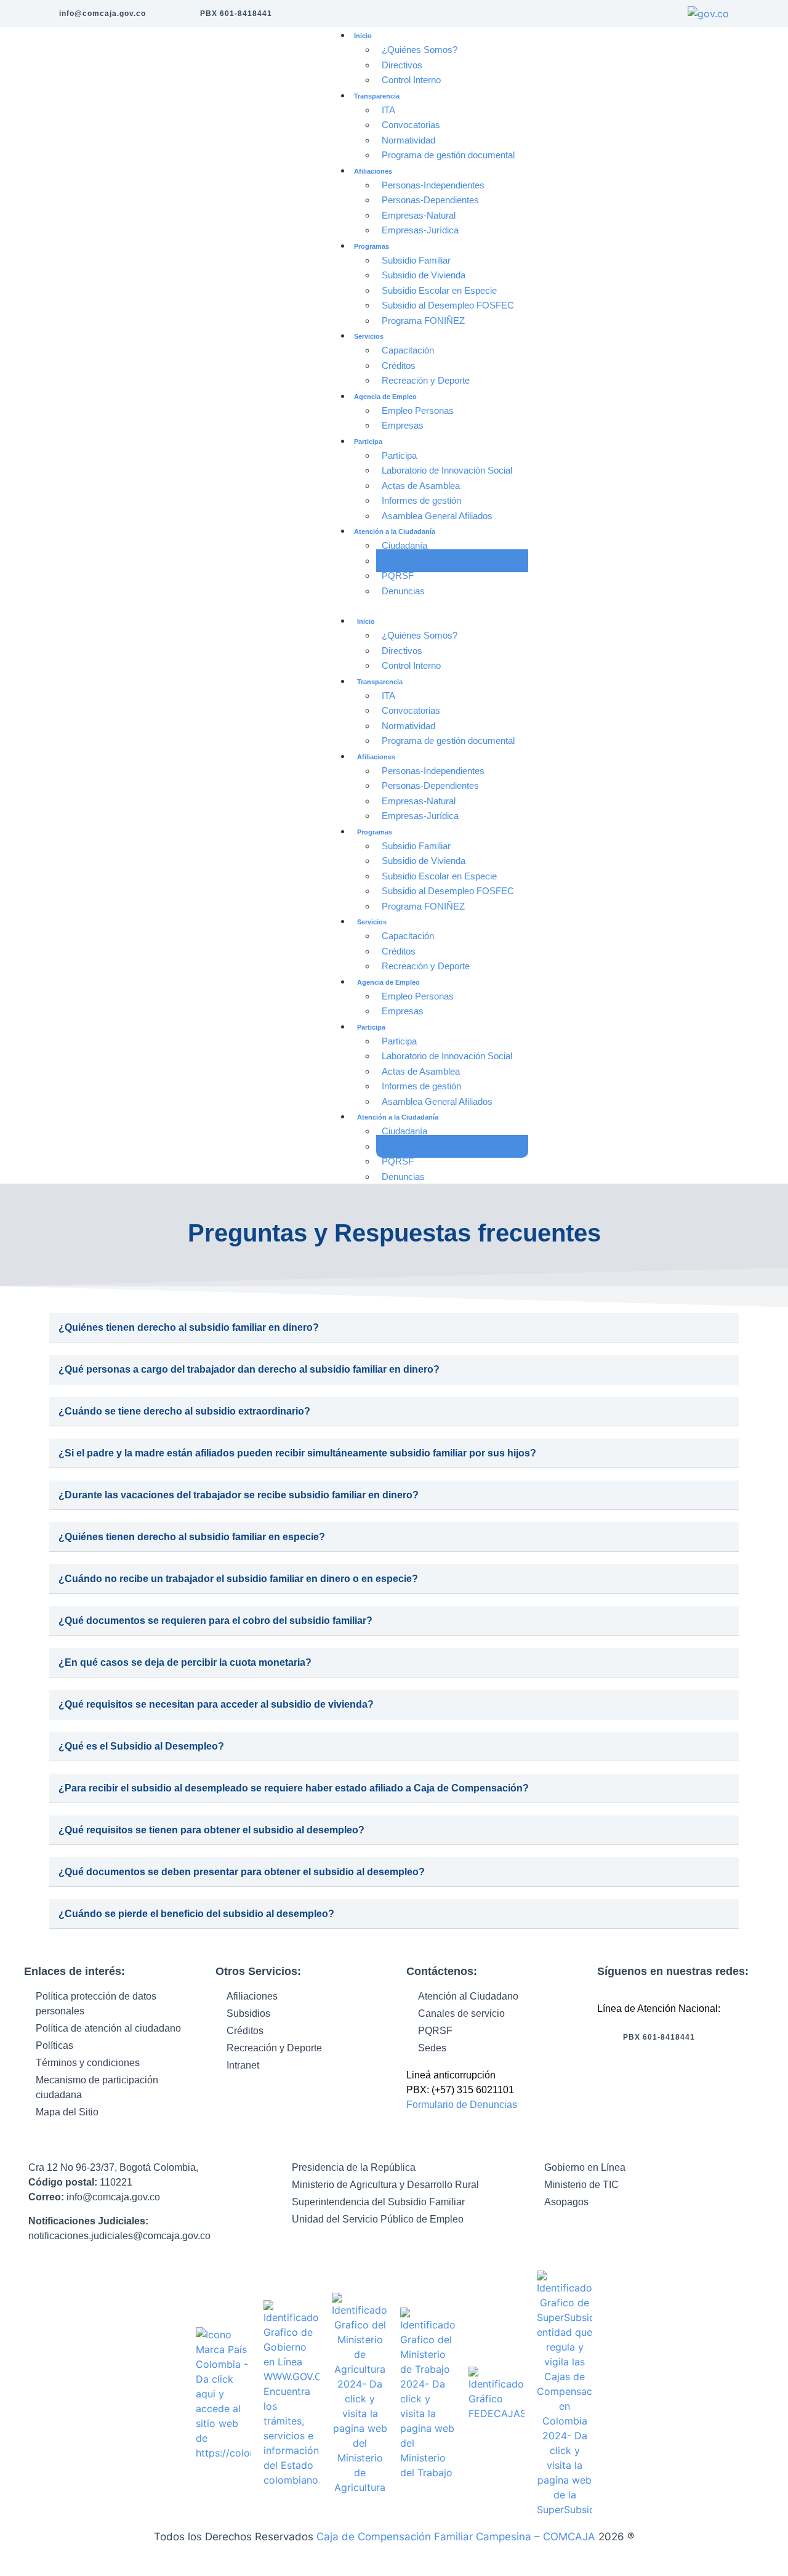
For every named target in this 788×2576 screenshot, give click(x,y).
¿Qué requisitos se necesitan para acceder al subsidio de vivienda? (216, 1704)
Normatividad (408, 140)
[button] (428, 605)
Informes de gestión (421, 500)
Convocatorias (411, 125)
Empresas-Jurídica (420, 230)
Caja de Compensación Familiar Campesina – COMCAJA (456, 2537)
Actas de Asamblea (421, 486)
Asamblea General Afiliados (437, 516)
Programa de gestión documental (448, 155)
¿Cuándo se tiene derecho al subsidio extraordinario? (184, 1411)
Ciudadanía (404, 545)
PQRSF (398, 575)
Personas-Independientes (433, 185)
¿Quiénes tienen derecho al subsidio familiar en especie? (192, 1537)
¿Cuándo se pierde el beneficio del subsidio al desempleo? (196, 1914)
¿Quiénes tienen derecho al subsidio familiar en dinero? (189, 1327)
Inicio (363, 36)
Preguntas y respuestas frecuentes (452, 561)
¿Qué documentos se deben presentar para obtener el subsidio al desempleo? (242, 1872)
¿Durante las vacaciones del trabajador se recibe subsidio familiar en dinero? (239, 1495)
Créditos (399, 365)
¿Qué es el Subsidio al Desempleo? (141, 1746)
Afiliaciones (373, 171)
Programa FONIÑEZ (423, 321)
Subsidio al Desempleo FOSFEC (448, 305)
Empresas (403, 425)
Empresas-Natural (419, 215)
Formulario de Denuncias (463, 2105)
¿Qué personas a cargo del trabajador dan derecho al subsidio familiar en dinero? (249, 1369)
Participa (368, 442)
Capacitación (408, 350)
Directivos (402, 65)
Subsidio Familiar (416, 260)
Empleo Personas (418, 410)
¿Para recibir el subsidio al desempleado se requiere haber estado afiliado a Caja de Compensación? (294, 1788)
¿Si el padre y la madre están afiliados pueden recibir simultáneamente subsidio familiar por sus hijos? (297, 1453)
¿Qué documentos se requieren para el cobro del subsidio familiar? (215, 1621)
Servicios (369, 336)
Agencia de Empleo (385, 397)
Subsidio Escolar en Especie (439, 290)
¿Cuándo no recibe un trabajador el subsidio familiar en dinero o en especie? (238, 1579)
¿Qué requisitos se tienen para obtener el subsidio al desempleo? (211, 1830)
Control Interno (411, 80)
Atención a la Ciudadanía (395, 531)
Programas (372, 246)
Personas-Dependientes (430, 200)
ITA (388, 110)
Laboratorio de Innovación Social (447, 470)
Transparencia (377, 96)
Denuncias (403, 591)
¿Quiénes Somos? (420, 50)
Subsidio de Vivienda (424, 275)
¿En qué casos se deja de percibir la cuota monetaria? (185, 1662)
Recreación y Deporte (426, 380)
